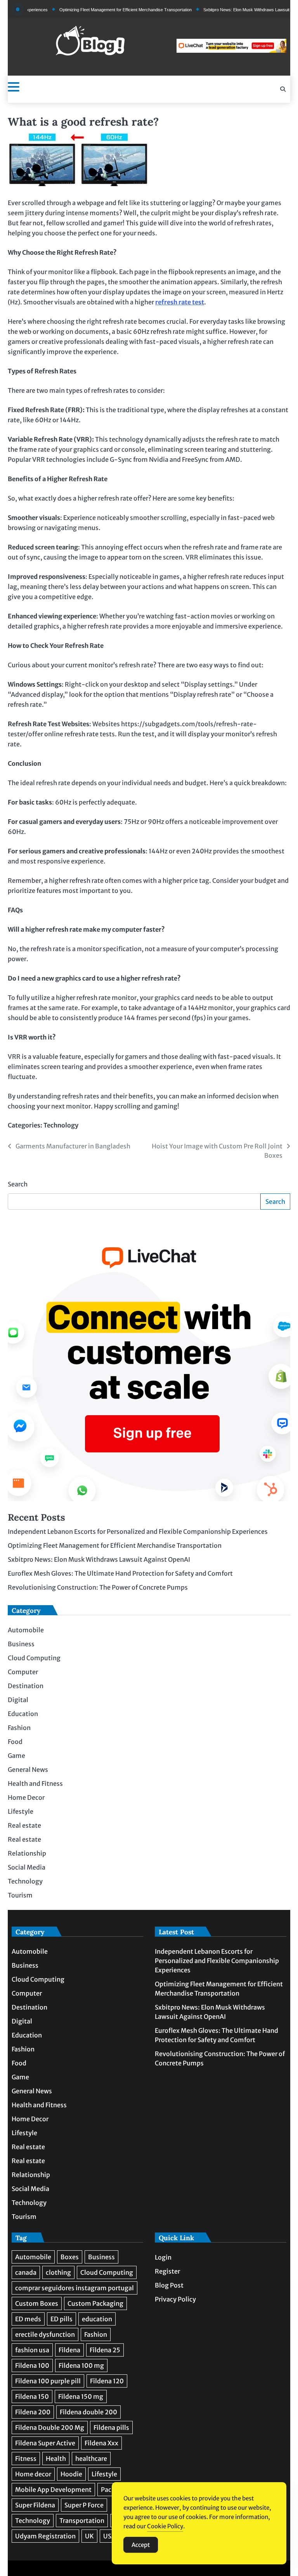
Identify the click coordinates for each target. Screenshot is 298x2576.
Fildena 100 (32, 2365)
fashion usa (32, 2350)
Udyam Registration (45, 2536)
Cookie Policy (165, 2526)
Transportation (82, 2521)
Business (21, 1644)
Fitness (26, 2459)
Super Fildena (35, 2505)
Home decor (33, 2474)
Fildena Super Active (45, 2443)
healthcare (91, 2459)
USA (109, 2536)
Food (15, 1742)
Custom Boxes (37, 2303)
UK (89, 2536)
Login (163, 2257)
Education (23, 1714)
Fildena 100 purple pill (48, 2381)
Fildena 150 (32, 2396)
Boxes (70, 2257)
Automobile (26, 1630)
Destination (26, 1686)
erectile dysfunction (45, 2334)
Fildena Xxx (101, 2443)
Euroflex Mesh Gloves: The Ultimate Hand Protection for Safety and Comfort (120, 1573)
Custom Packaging (95, 2303)
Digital (18, 1700)
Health (56, 2459)
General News (28, 1770)
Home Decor (26, 1797)
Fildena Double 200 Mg (50, 2428)
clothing (58, 2272)
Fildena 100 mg (81, 2365)
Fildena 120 (107, 2381)
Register (167, 2271)
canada (26, 2272)
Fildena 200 (33, 2412)
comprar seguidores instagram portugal (74, 2288)
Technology (61, 1125)
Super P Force (84, 2505)
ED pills (62, 2319)
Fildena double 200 (88, 2412)
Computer (23, 1672)
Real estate (24, 1825)
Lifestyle (21, 1811)
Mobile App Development (53, 2490)
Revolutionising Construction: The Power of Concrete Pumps (98, 1587)
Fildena (69, 2350)
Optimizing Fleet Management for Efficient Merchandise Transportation (99, 10)
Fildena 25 (105, 2350)
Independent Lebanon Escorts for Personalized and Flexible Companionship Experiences (138, 1531)
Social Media (27, 1867)
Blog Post (169, 2285)
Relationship (27, 1853)
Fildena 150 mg (81, 2396)
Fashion (19, 1728)
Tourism (20, 1895)
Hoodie (71, 2474)
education (97, 2319)
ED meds (28, 2319)
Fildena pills (111, 2428)
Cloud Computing (34, 1658)
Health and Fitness (35, 1784)
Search (18, 1184)
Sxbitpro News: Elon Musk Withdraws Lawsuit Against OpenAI (235, 10)
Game (16, 1756)
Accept (141, 2545)
